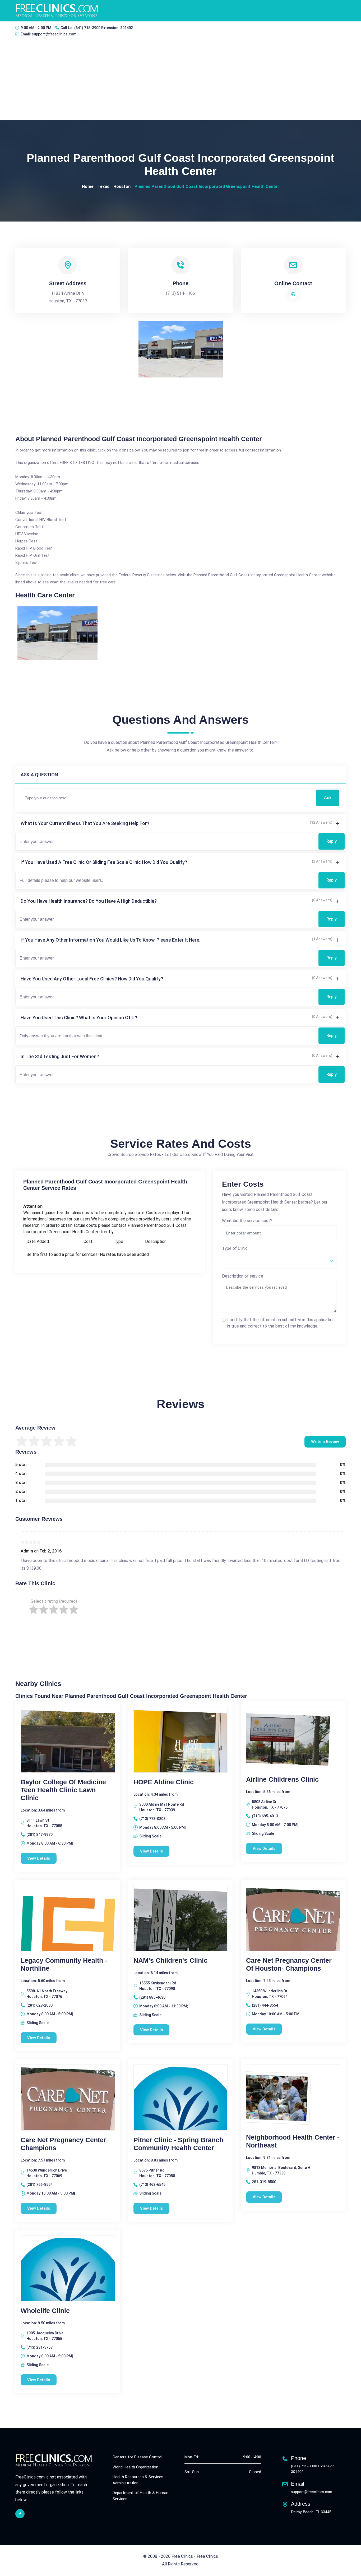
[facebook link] (20, 2514)
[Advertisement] (181, 80)
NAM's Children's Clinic (170, 1960)
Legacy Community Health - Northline (64, 1964)
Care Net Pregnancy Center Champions (63, 2144)
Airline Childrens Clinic (282, 1779)
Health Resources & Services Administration (138, 2480)
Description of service (243, 1276)
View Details (39, 1858)
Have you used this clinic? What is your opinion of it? (79, 1018)
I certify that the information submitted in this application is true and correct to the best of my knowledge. (281, 1323)
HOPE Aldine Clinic (164, 1782)
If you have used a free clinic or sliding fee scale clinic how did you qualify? (104, 862)
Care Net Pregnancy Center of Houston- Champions (289, 1964)
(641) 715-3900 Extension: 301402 (104, 28)
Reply (332, 841)
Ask (328, 798)
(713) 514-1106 (181, 293)
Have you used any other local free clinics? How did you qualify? (92, 979)
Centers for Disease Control (137, 2457)
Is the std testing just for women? (60, 1056)
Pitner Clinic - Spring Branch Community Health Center (178, 2144)
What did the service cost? (247, 1221)
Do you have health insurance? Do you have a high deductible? (89, 901)
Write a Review (325, 1442)
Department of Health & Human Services (140, 2496)
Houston (122, 186)
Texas (103, 186)
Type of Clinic (235, 1248)
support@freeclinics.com (54, 34)
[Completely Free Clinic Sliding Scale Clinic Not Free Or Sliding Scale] (279, 1261)
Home (88, 186)
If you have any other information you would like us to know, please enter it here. (110, 940)
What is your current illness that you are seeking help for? (85, 823)
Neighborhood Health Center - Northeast (293, 2141)
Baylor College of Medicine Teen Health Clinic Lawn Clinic (63, 1790)
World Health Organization (135, 2467)
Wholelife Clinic (45, 2311)
